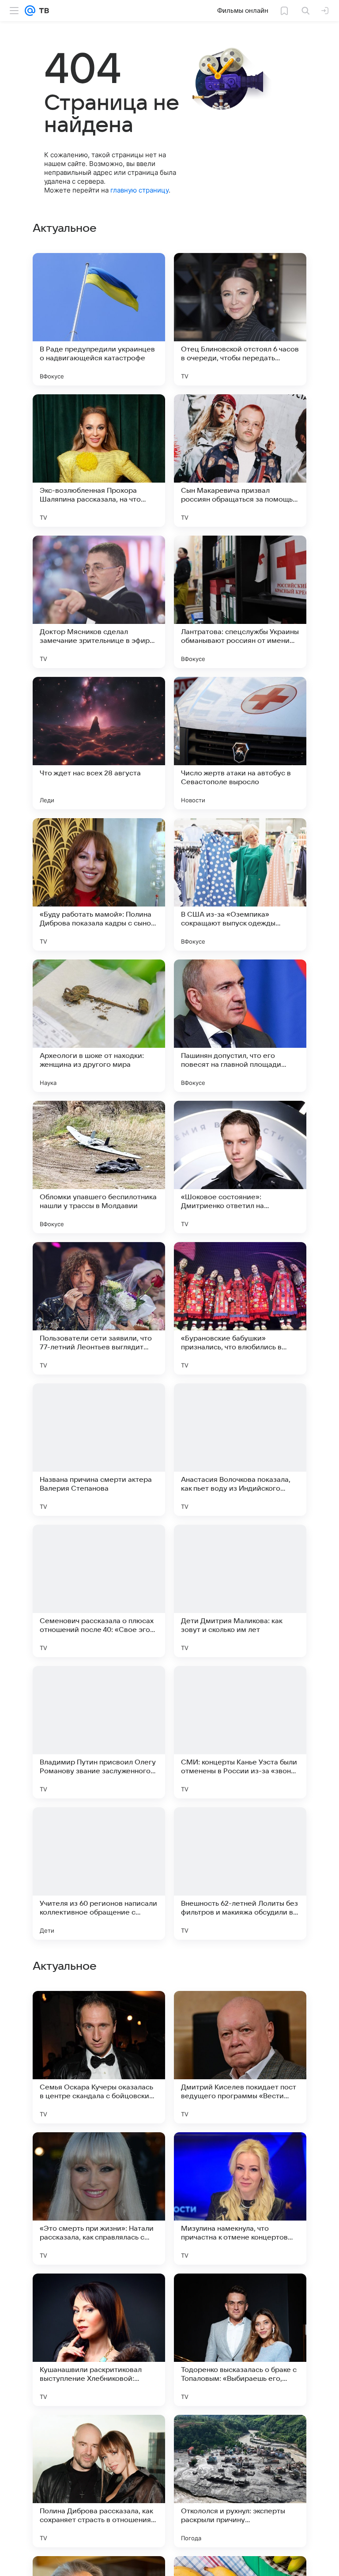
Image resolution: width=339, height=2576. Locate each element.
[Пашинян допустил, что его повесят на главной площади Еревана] (240, 1026)
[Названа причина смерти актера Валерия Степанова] (99, 1450)
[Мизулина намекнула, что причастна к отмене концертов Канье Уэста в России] (240, 2198)
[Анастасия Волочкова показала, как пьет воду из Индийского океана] (240, 1450)
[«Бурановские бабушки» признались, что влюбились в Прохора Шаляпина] (240, 1308)
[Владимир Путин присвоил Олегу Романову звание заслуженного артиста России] (99, 1732)
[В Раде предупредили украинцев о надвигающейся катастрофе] (99, 319)
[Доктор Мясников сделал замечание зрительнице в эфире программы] (99, 602)
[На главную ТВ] (42, 11)
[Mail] (30, 11)
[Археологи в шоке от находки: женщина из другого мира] (99, 1026)
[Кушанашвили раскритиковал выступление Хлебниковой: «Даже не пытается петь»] (99, 2340)
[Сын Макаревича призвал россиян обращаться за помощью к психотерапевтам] (240, 461)
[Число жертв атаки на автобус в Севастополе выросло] (240, 743)
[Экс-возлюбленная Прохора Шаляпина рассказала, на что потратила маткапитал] (99, 461)
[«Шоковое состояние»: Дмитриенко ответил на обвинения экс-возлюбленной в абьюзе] (240, 1167)
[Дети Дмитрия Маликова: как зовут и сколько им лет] (240, 1591)
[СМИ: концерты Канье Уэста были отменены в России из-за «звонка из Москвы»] (240, 1732)
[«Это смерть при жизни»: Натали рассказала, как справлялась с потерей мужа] (99, 2198)
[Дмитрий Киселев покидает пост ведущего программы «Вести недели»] (240, 2057)
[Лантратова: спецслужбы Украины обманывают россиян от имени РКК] (240, 602)
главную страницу (139, 190)
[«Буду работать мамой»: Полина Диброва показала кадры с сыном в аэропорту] (99, 884)
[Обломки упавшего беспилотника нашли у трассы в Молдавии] (99, 1167)
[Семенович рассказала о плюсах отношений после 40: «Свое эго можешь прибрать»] (99, 1591)
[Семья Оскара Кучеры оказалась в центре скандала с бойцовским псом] (99, 2057)
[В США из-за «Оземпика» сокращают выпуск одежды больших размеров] (240, 884)
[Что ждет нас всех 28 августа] (99, 743)
